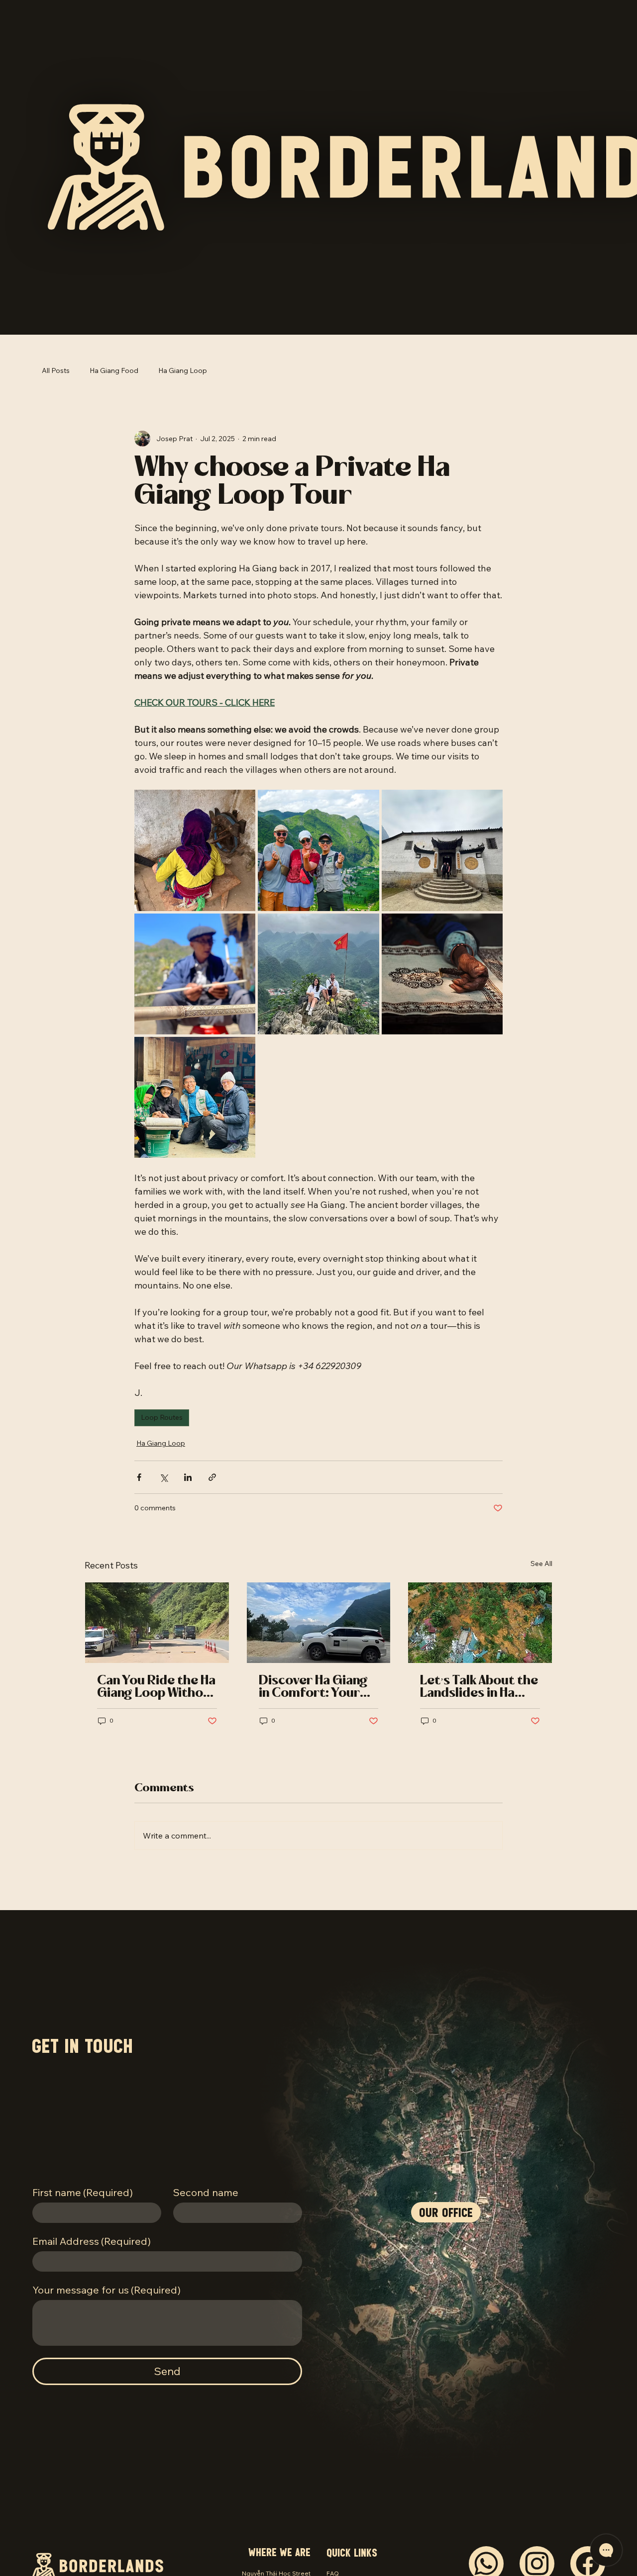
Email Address (92, 2241)
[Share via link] (212, 1477)
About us (339, 2520)
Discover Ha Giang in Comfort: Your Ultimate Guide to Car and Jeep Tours (317, 1687)
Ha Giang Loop (183, 370)
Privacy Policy (346, 2529)
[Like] (486, 2501)
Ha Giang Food (114, 370)
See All (541, 1564)
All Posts (56, 370)
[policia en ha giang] (157, 1623)
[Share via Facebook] (139, 1477)
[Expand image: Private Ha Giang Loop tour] (318, 850)
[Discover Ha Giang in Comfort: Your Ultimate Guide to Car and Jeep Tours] (319, 1623)
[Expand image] (195, 850)
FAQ (333, 2511)
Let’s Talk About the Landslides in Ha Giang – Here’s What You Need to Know (479, 1687)
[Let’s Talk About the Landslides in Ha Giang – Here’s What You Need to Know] (480, 1623)
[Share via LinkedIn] (188, 1477)
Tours (335, 2538)
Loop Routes (162, 1417)
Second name (206, 2192)
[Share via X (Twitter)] (163, 1477)
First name (83, 2192)
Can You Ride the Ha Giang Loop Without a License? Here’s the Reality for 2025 (157, 1687)
